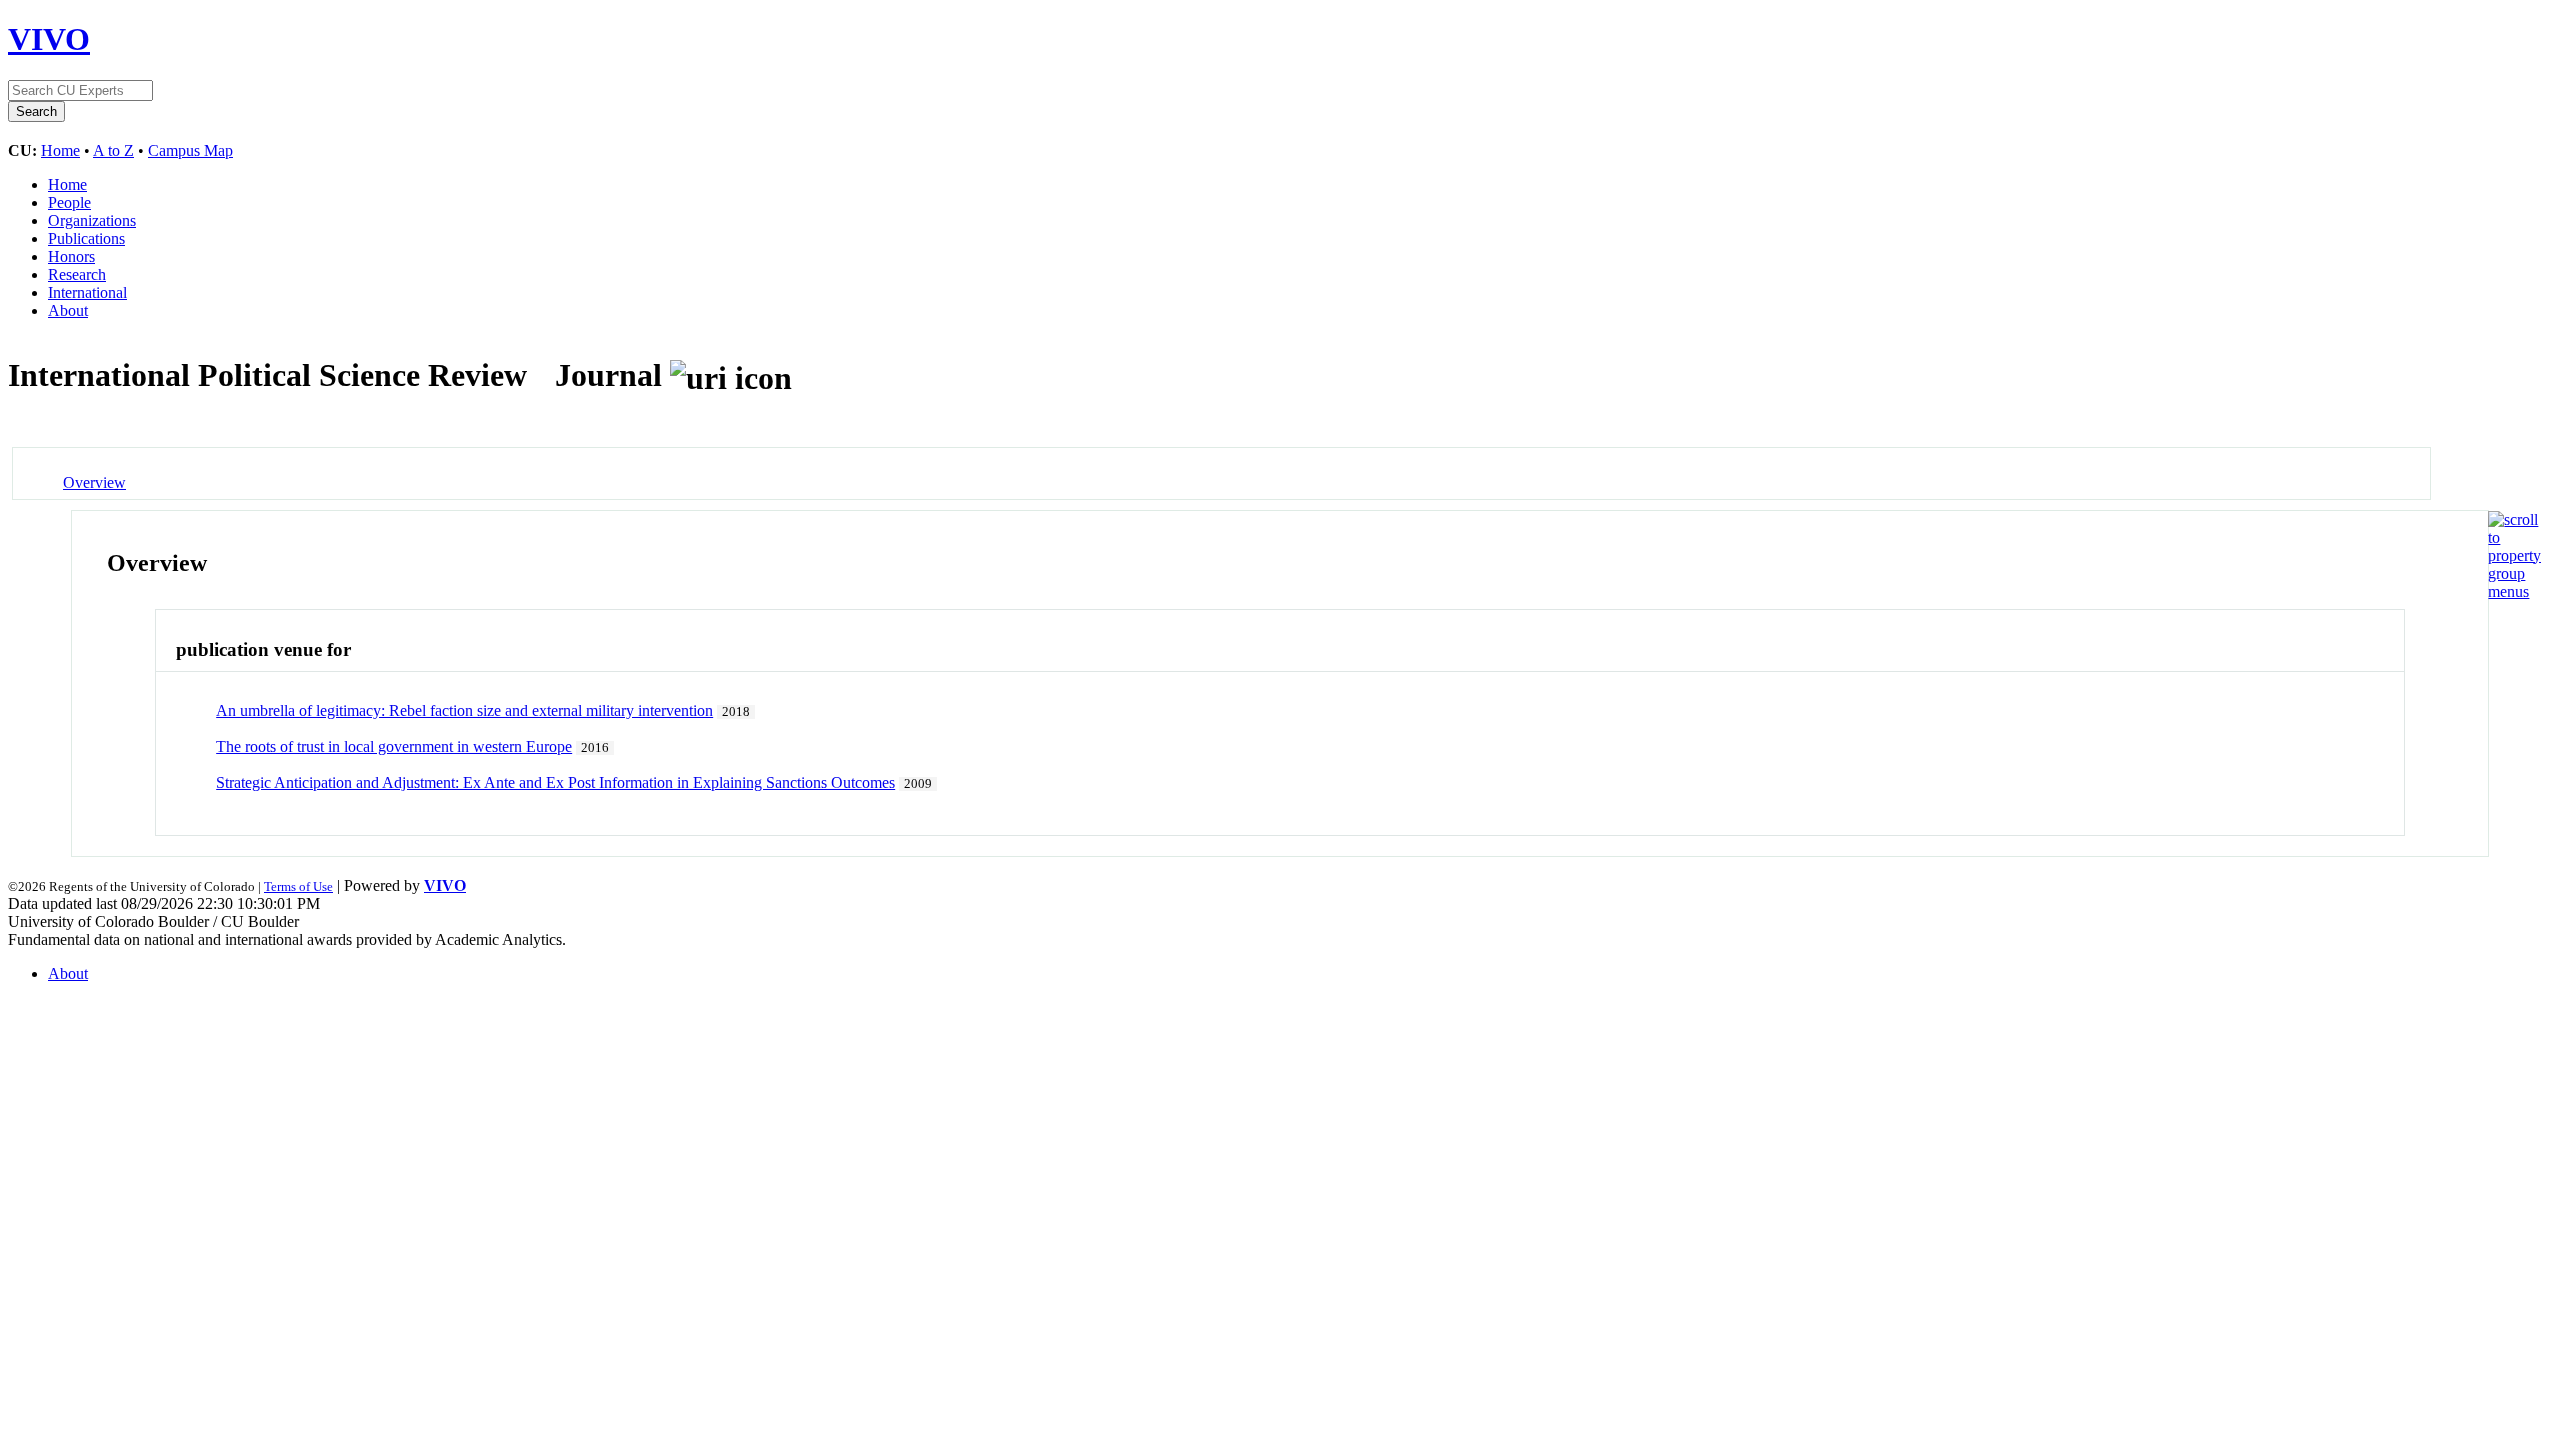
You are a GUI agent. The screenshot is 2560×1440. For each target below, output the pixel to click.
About (68, 310)
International (87, 292)
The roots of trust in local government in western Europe (394, 746)
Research (77, 274)
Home (60, 150)
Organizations (92, 220)
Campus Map (190, 150)
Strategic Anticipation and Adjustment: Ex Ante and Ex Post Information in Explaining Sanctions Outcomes (555, 782)
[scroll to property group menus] (2514, 591)
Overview (94, 482)
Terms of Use (298, 886)
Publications (86, 238)
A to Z (113, 150)
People (69, 202)
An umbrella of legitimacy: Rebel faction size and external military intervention (464, 710)
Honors (71, 256)
